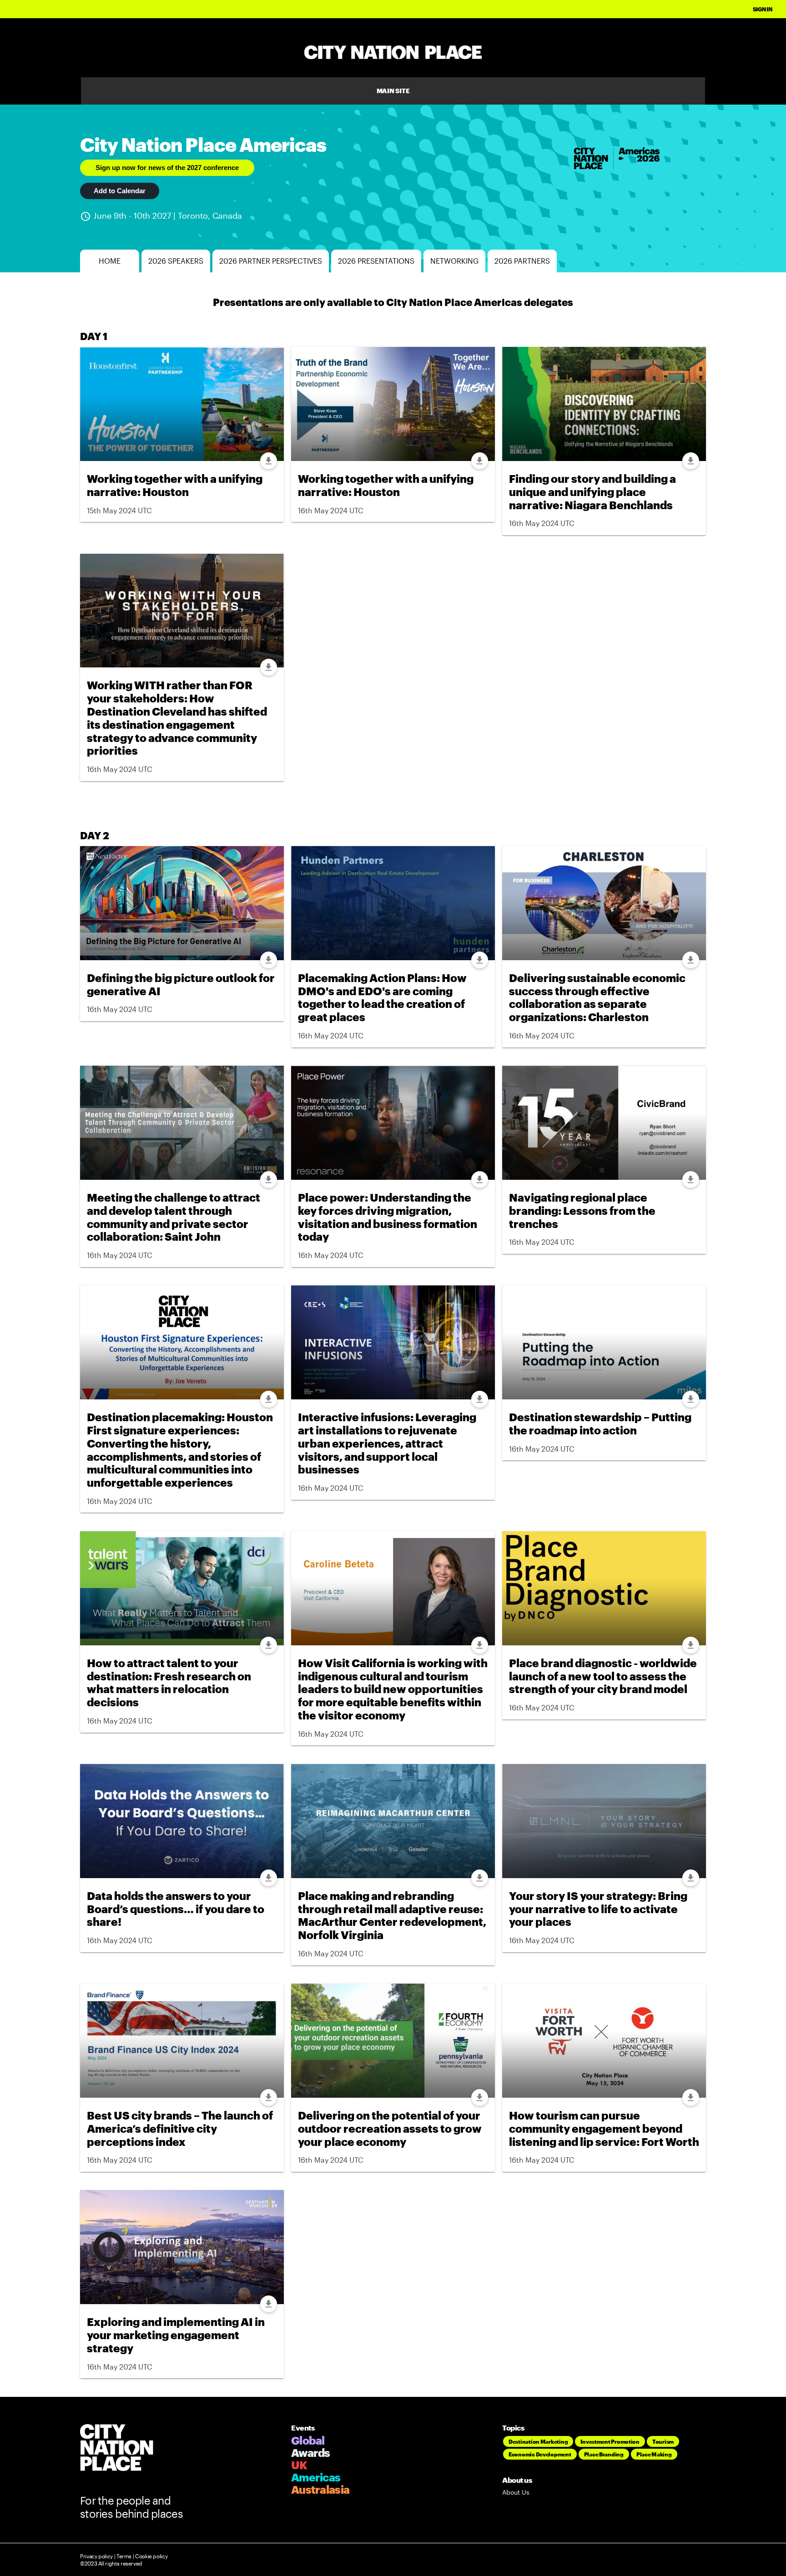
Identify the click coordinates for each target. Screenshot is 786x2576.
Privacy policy (96, 2556)
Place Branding (604, 2454)
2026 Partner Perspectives (271, 261)
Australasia (320, 2489)
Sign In (763, 9)
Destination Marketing (538, 2441)
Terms (124, 2556)
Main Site (393, 91)
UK (299, 2465)
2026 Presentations (376, 261)
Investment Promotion (610, 2441)
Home (110, 261)
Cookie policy (151, 2556)
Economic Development (540, 2454)
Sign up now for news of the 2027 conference (167, 168)
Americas (316, 2477)
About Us (516, 2492)
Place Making (654, 2454)
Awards (311, 2453)
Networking (454, 261)
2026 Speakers (176, 261)
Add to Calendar (120, 191)
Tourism (663, 2441)
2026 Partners (522, 261)
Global (308, 2440)
